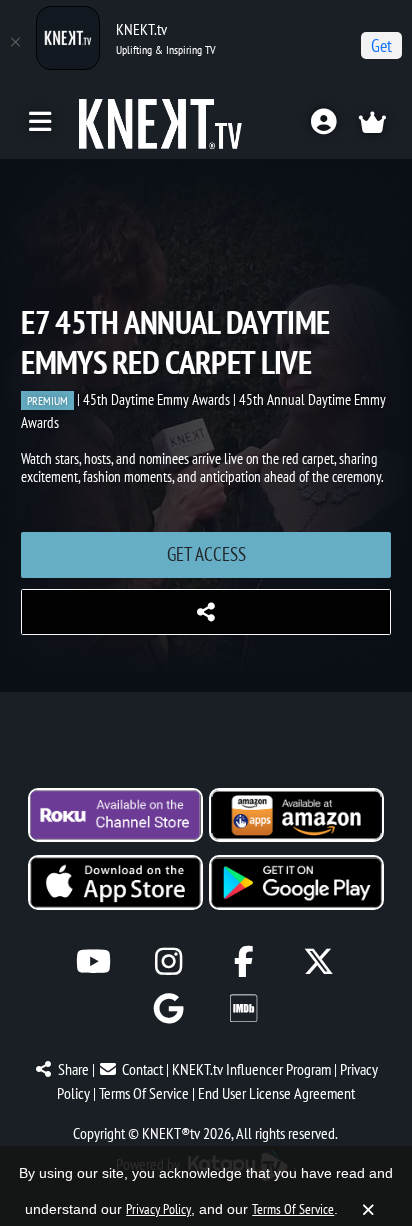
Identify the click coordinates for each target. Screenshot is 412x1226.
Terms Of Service (144, 1093)
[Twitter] (318, 961)
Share (73, 1069)
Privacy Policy (158, 1209)
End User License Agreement (276, 1093)
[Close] (15, 42)
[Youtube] (93, 961)
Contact (142, 1069)
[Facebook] (243, 961)
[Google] (168, 1008)
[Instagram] (168, 961)
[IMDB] (243, 1008)
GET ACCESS (206, 554)
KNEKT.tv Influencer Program (251, 1069)
